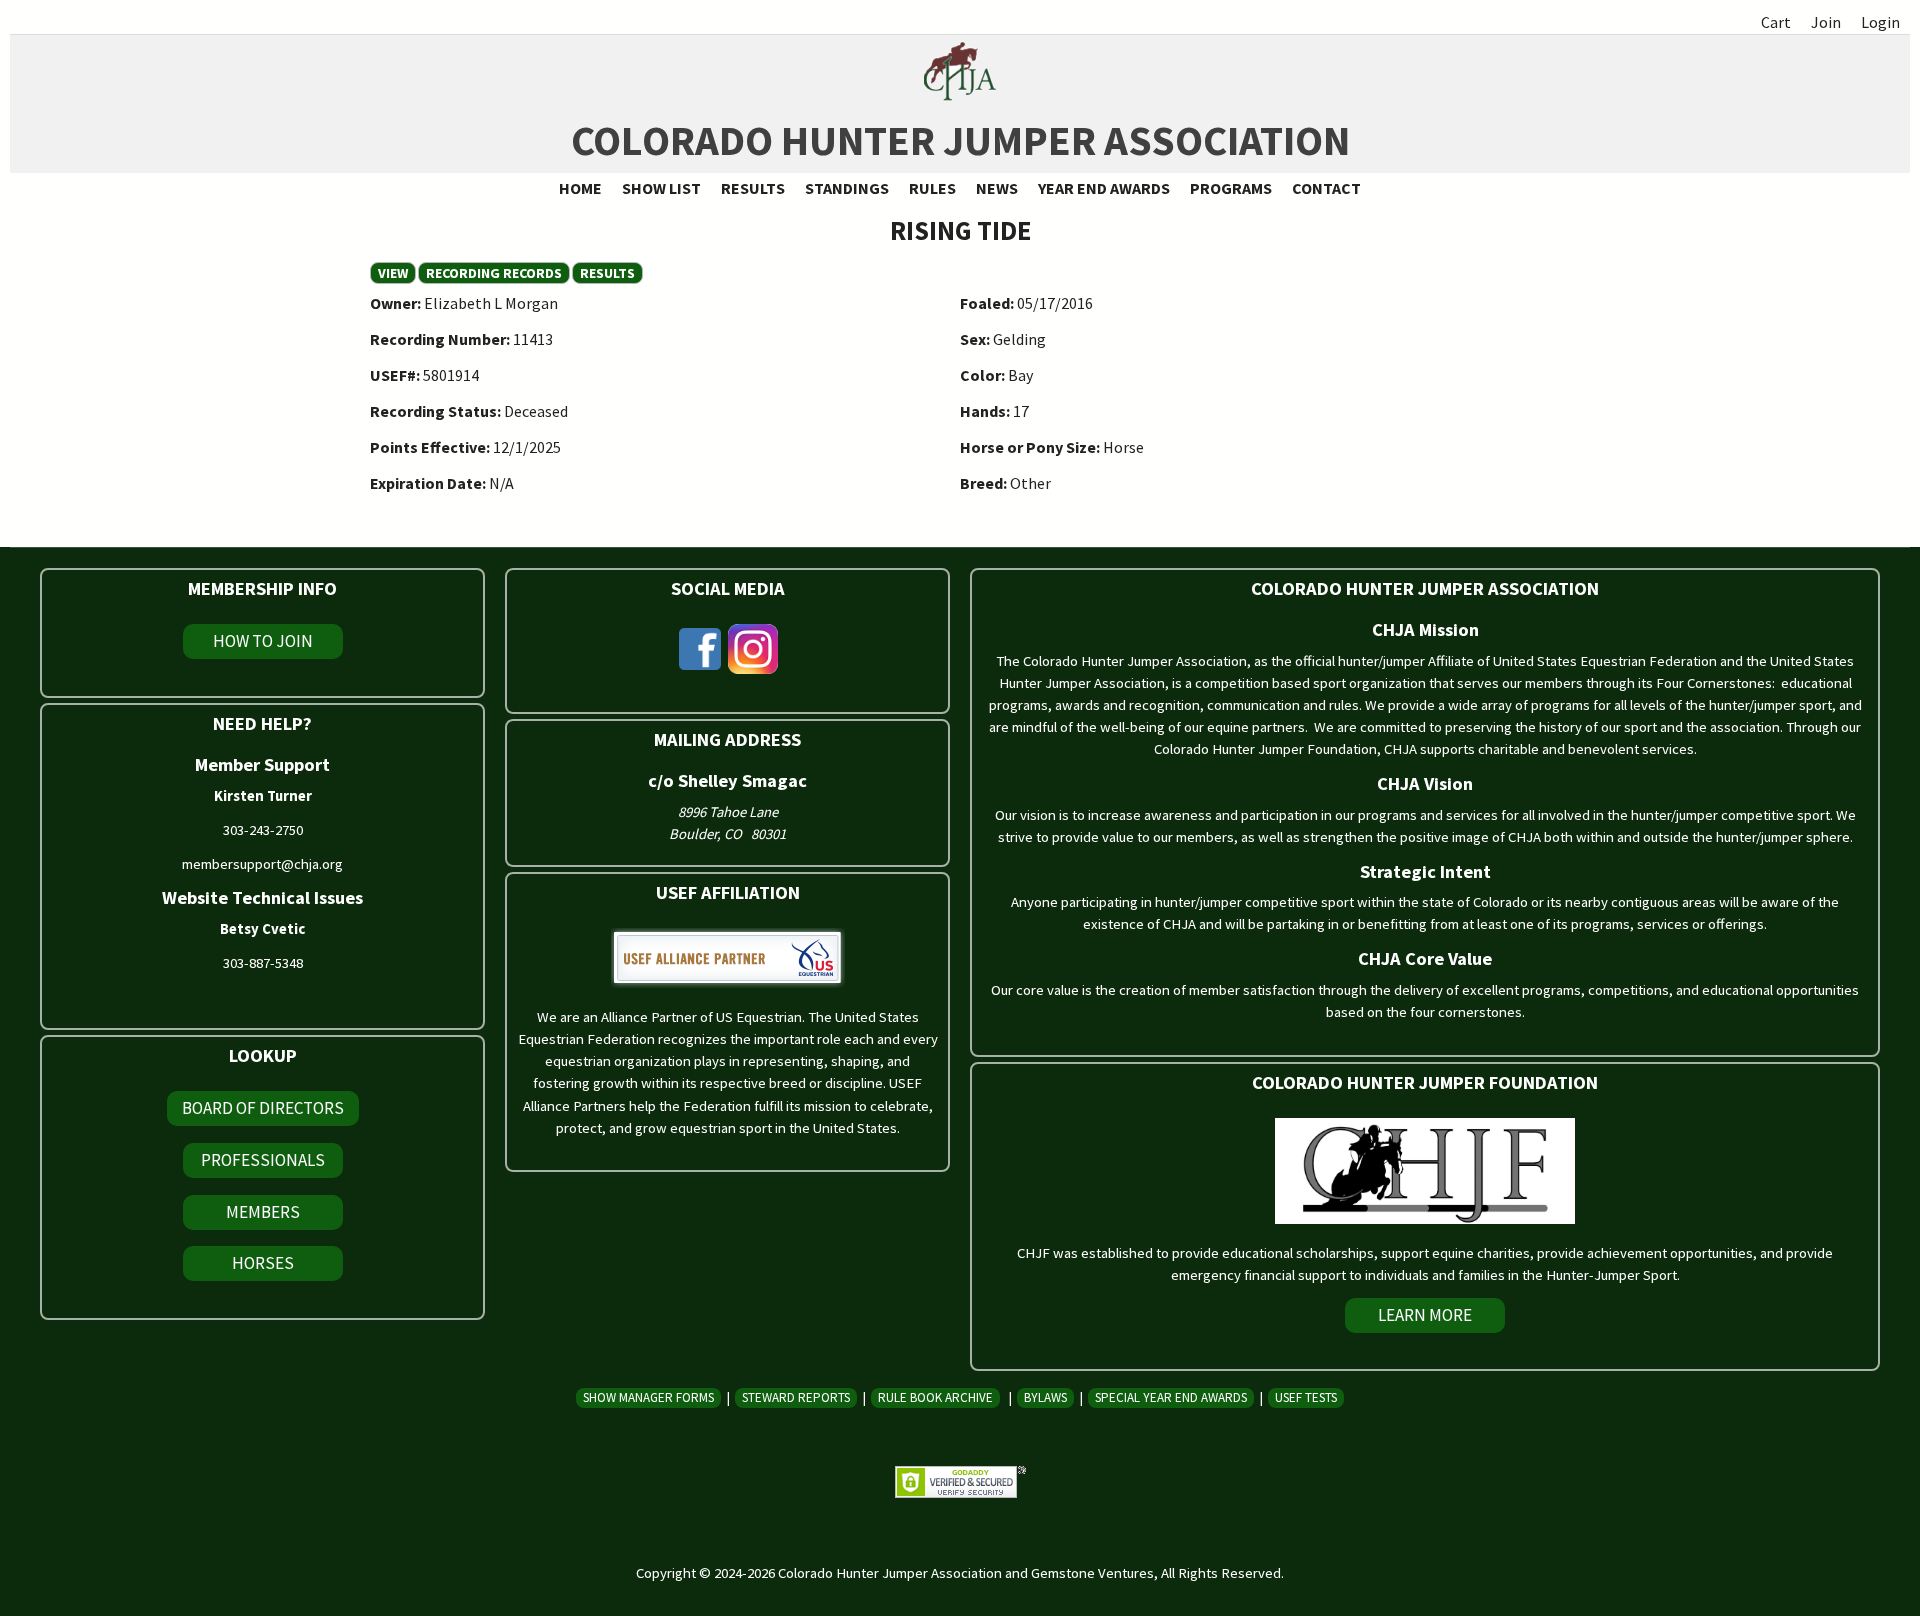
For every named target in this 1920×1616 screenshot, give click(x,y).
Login (1880, 22)
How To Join (263, 641)
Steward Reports (796, 1397)
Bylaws (1045, 1397)
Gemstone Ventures (1092, 1573)
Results (753, 188)
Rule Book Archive (935, 1397)
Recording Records (494, 273)
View (397, 273)
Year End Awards (1104, 188)
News (997, 188)
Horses (263, 1263)
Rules (932, 188)
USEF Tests (1306, 1397)
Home (580, 188)
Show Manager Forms (648, 1397)
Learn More (1425, 1315)
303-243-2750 (263, 830)
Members (263, 1212)
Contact (1326, 188)
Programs (1231, 188)
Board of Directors (263, 1108)
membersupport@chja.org (262, 864)
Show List (661, 188)
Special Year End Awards (1171, 1397)
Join (1826, 22)
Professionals (263, 1160)
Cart (1776, 22)
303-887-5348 (263, 963)
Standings (847, 188)
